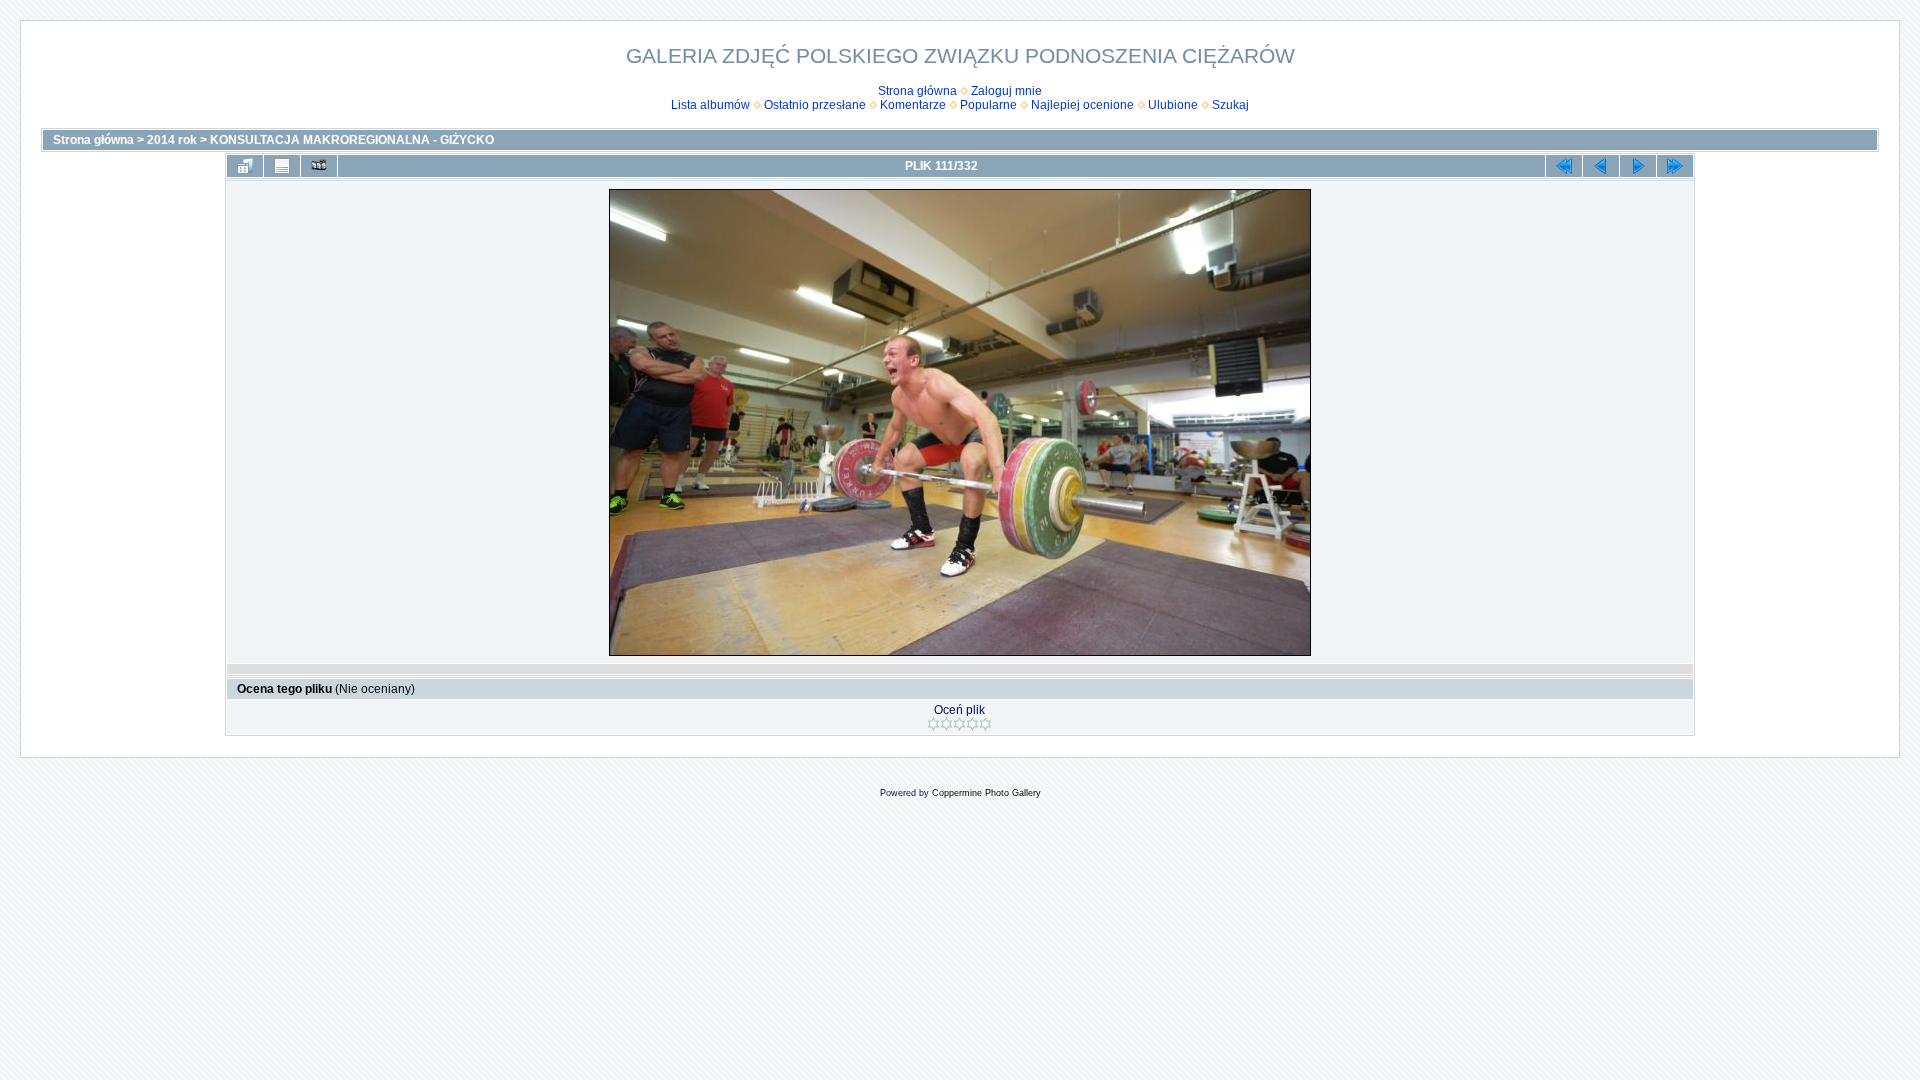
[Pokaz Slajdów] (319, 166)
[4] (972, 724)
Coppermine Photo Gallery (986, 793)
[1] (933, 724)
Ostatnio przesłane (815, 105)
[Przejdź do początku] (1564, 166)
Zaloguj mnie (1006, 91)
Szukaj (1230, 105)
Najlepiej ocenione (1082, 105)
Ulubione (1173, 105)
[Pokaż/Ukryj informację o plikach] (282, 166)
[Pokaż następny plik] (1638, 166)
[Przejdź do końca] (1675, 166)
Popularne (988, 105)
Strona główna (917, 91)
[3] (959, 724)
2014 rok (172, 140)
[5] (985, 724)
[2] (946, 724)
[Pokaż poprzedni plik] (1601, 166)
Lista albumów (710, 105)
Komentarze (913, 105)
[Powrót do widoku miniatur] (245, 166)
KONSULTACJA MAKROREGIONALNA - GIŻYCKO (352, 140)
